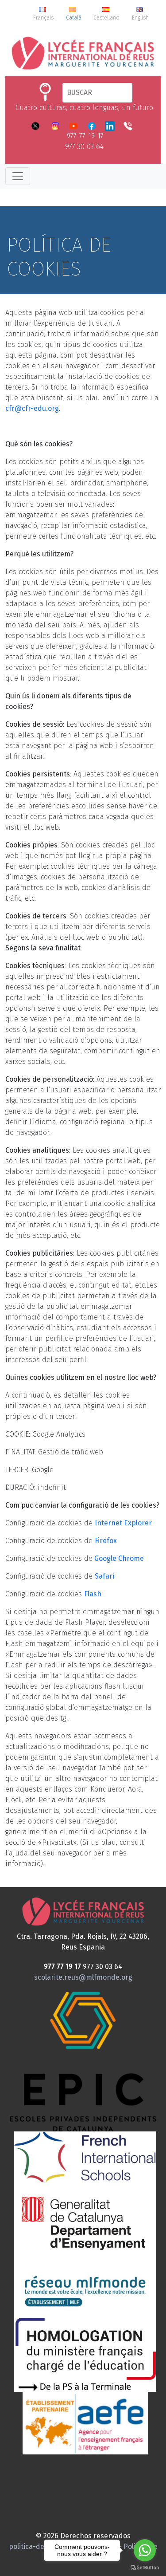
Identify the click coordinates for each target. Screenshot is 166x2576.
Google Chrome (118, 1558)
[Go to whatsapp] (145, 2550)
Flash (93, 1594)
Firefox (106, 1541)
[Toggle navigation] (18, 176)
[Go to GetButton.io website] (145, 2567)
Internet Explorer (123, 1523)
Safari (104, 1576)
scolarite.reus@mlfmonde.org (83, 1977)
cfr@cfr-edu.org (32, 408)
